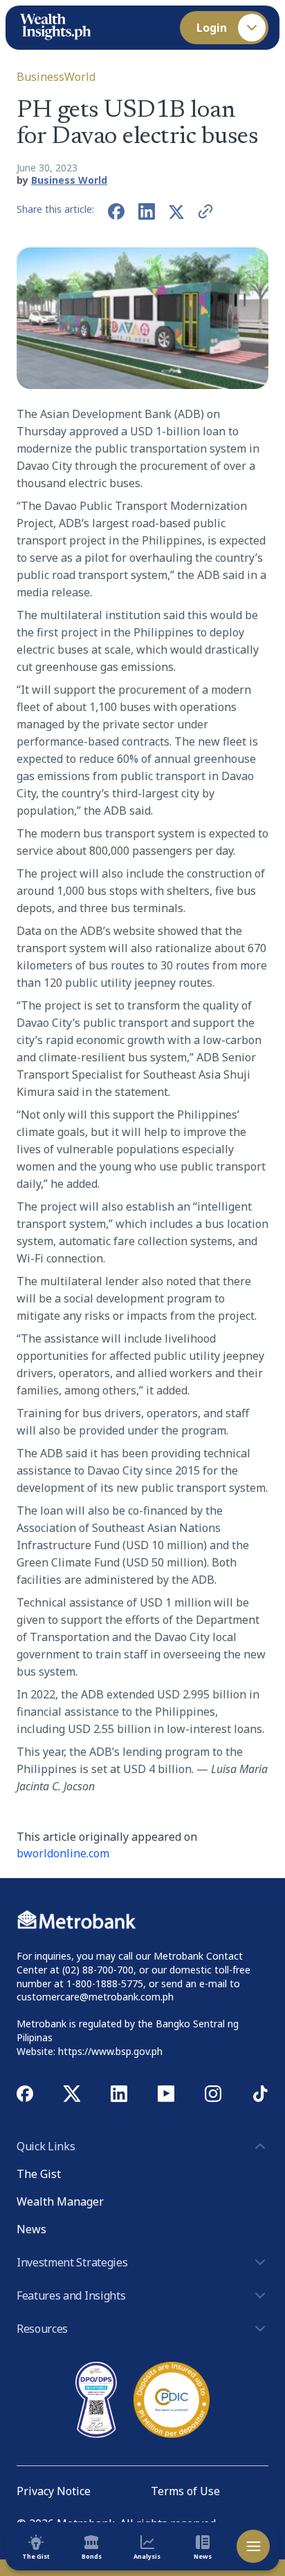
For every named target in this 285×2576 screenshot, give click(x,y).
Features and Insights (71, 2295)
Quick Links (46, 2146)
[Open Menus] (253, 2546)
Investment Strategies (72, 2262)
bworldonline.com (63, 1853)
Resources (42, 2329)
